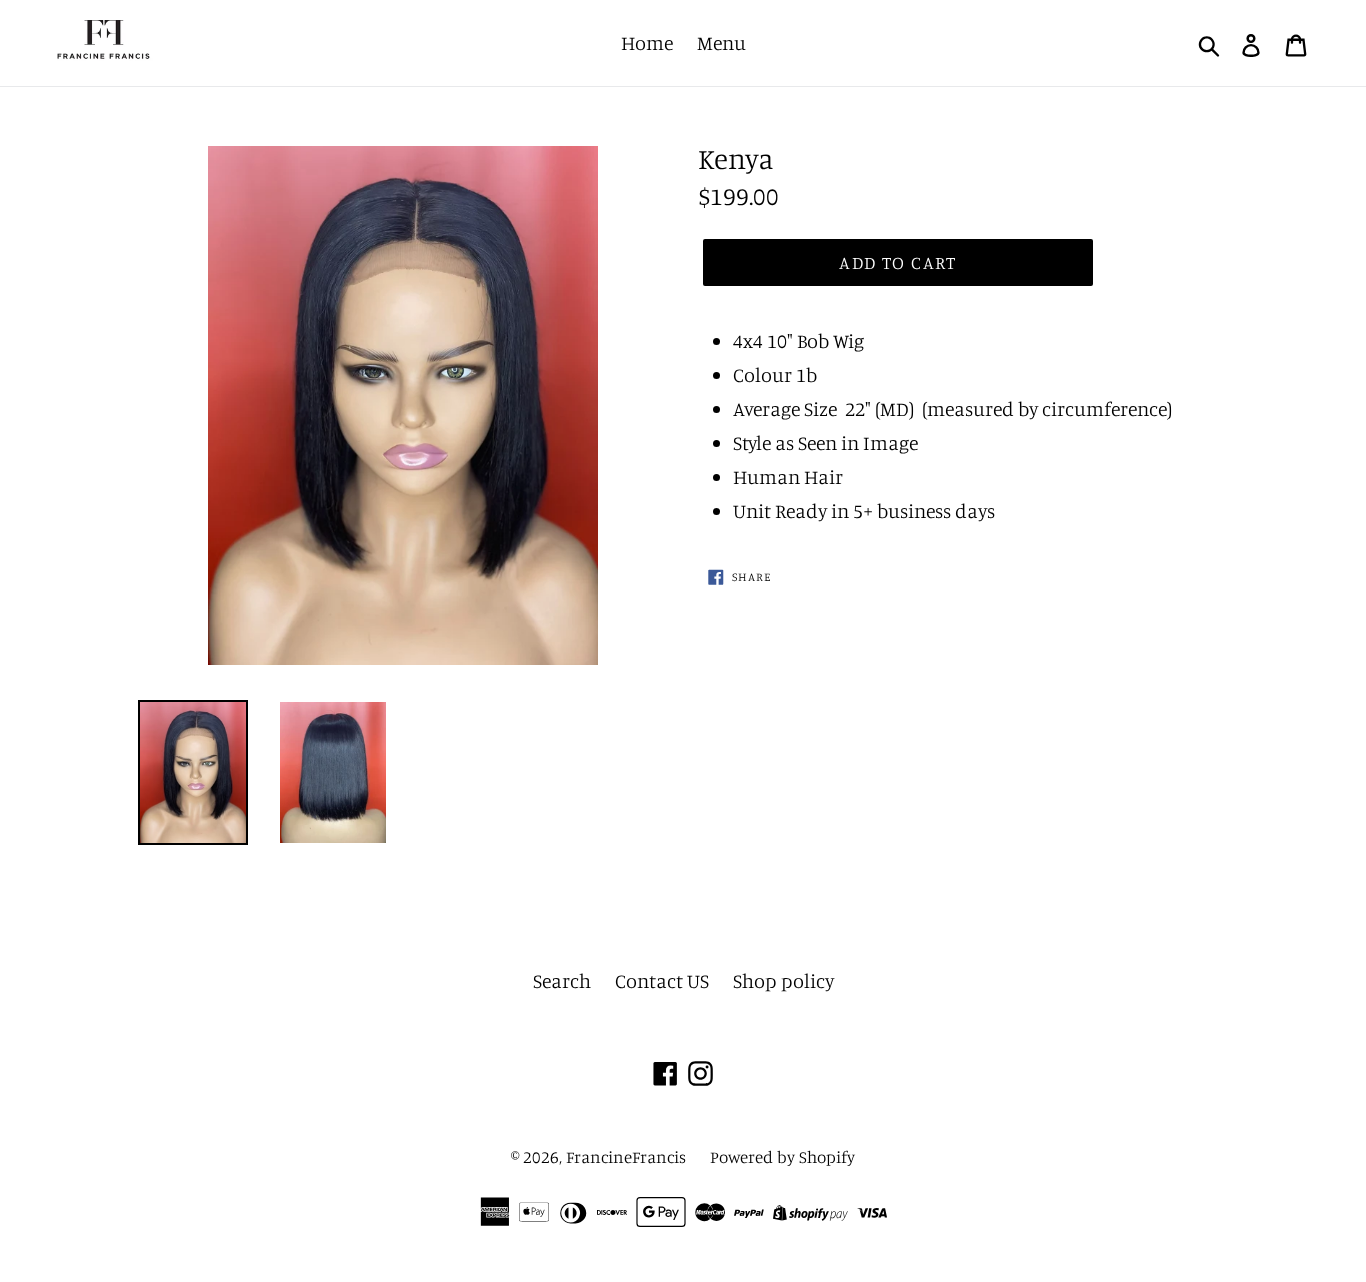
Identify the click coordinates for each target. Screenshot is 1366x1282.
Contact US (662, 980)
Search (562, 980)
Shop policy (783, 980)
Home (647, 42)
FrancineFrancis (626, 1156)
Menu (721, 42)
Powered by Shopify (782, 1156)
